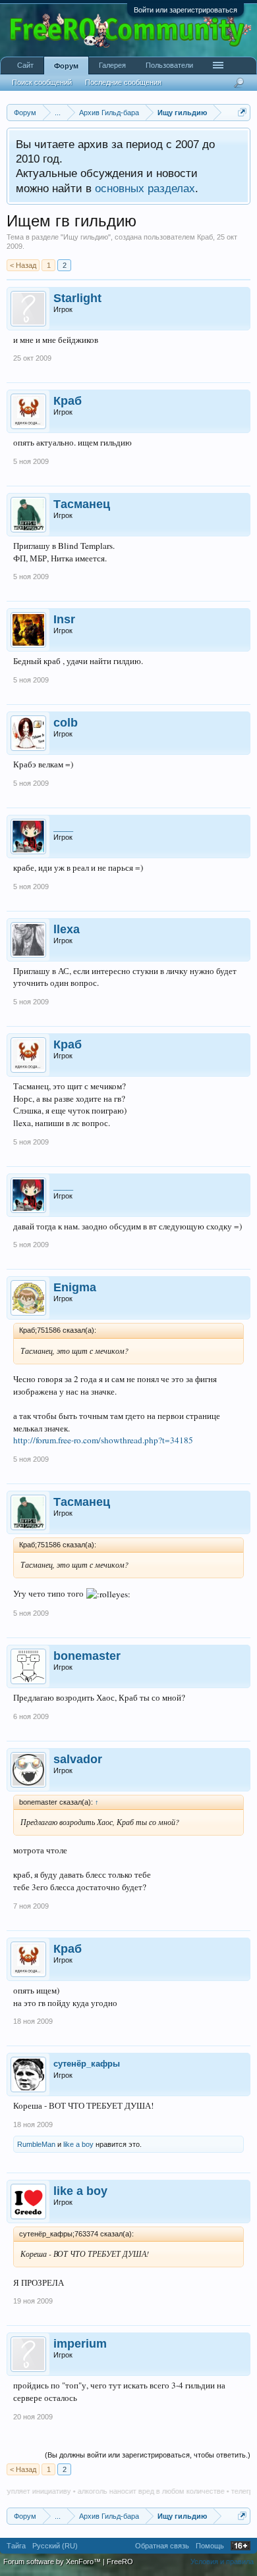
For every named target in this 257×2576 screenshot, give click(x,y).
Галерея (112, 65)
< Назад (23, 265)
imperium (80, 2344)
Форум (66, 66)
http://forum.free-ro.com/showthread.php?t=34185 (103, 1440)
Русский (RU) (55, 2546)
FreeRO (120, 2562)
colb (66, 723)
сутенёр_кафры (87, 2064)
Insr (64, 619)
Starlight (77, 298)
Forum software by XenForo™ (53, 2562)
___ (63, 826)
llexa (67, 929)
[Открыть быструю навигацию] (242, 112)
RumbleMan (36, 2144)
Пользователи (169, 65)
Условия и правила (222, 2562)
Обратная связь (162, 2546)
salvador (78, 1759)
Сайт (25, 65)
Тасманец (82, 504)
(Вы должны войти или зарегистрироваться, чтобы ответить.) (148, 2455)
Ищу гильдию (86, 237)
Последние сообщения (123, 82)
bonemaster (87, 1656)
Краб (205, 237)
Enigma (75, 1287)
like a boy (78, 2144)
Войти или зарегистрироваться (186, 10)
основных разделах (145, 188)
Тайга (16, 2546)
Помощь (210, 2546)
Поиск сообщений (42, 82)
